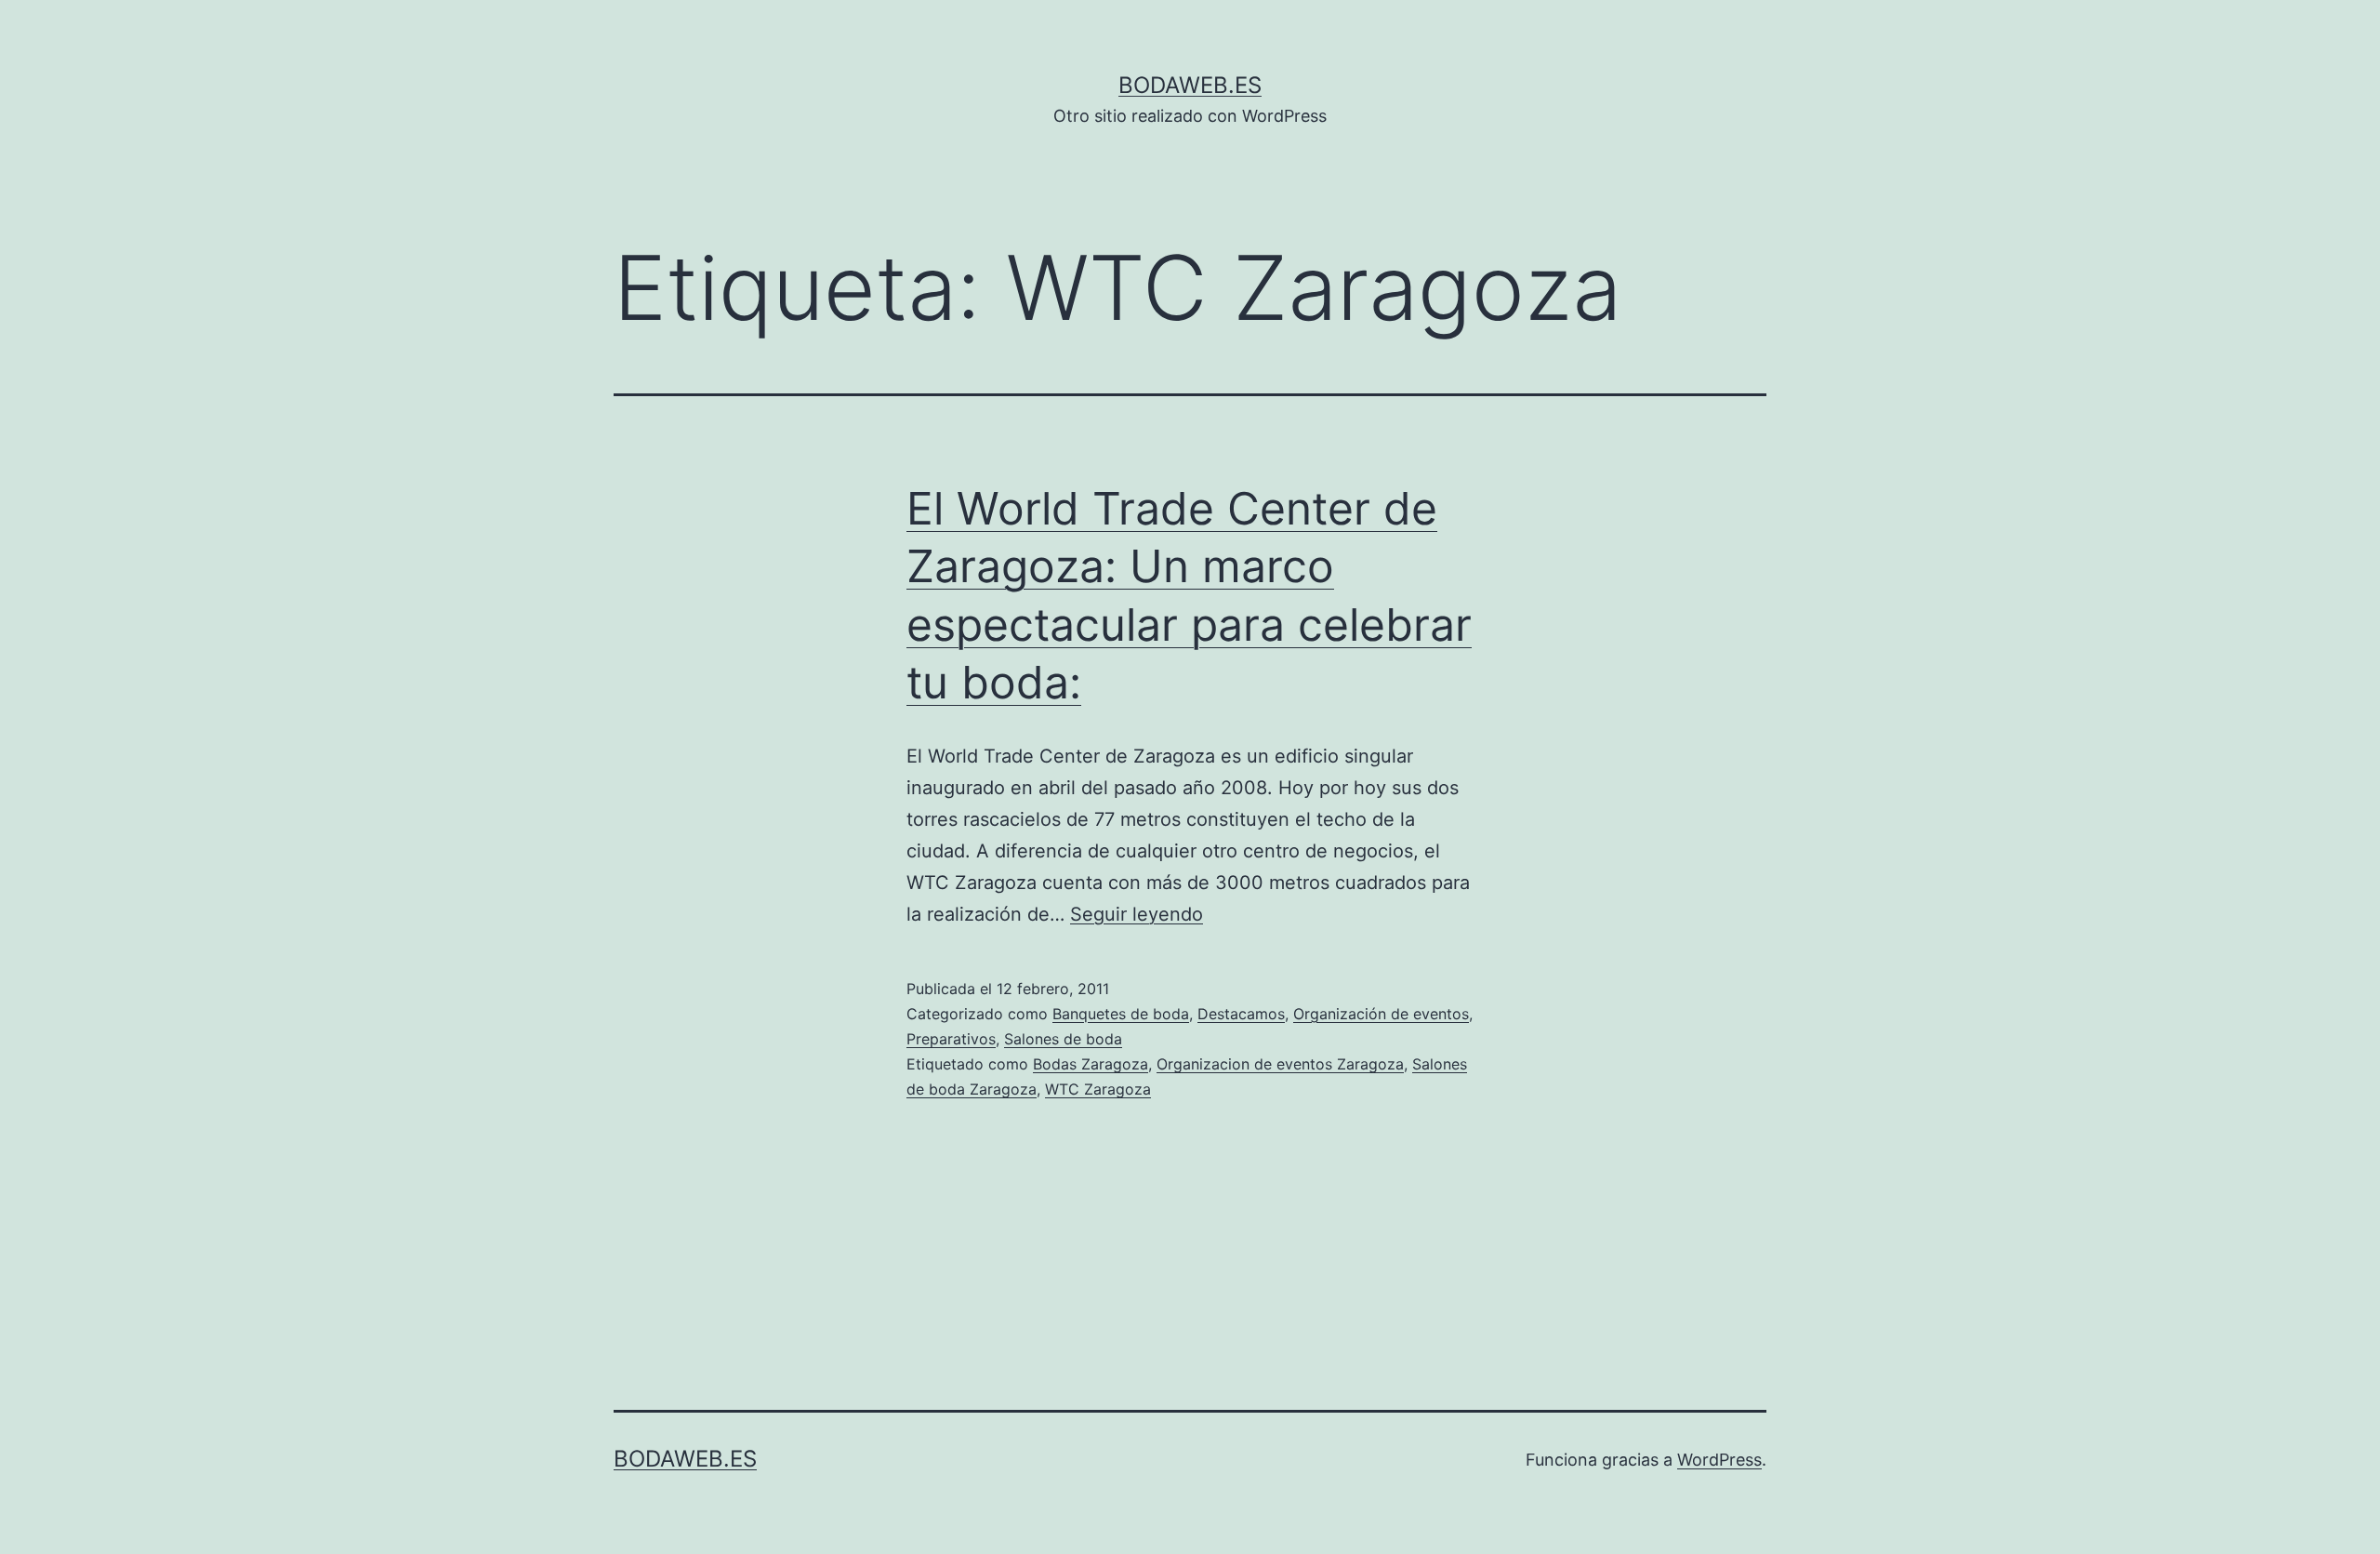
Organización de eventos (1381, 1014)
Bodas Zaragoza (1091, 1064)
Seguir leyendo (1137, 914)
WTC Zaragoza (1098, 1089)
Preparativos (951, 1039)
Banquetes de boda (1121, 1014)
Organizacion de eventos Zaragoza (1280, 1064)
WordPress (1719, 1460)
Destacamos (1241, 1014)
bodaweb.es (1190, 85)
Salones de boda (1063, 1039)
